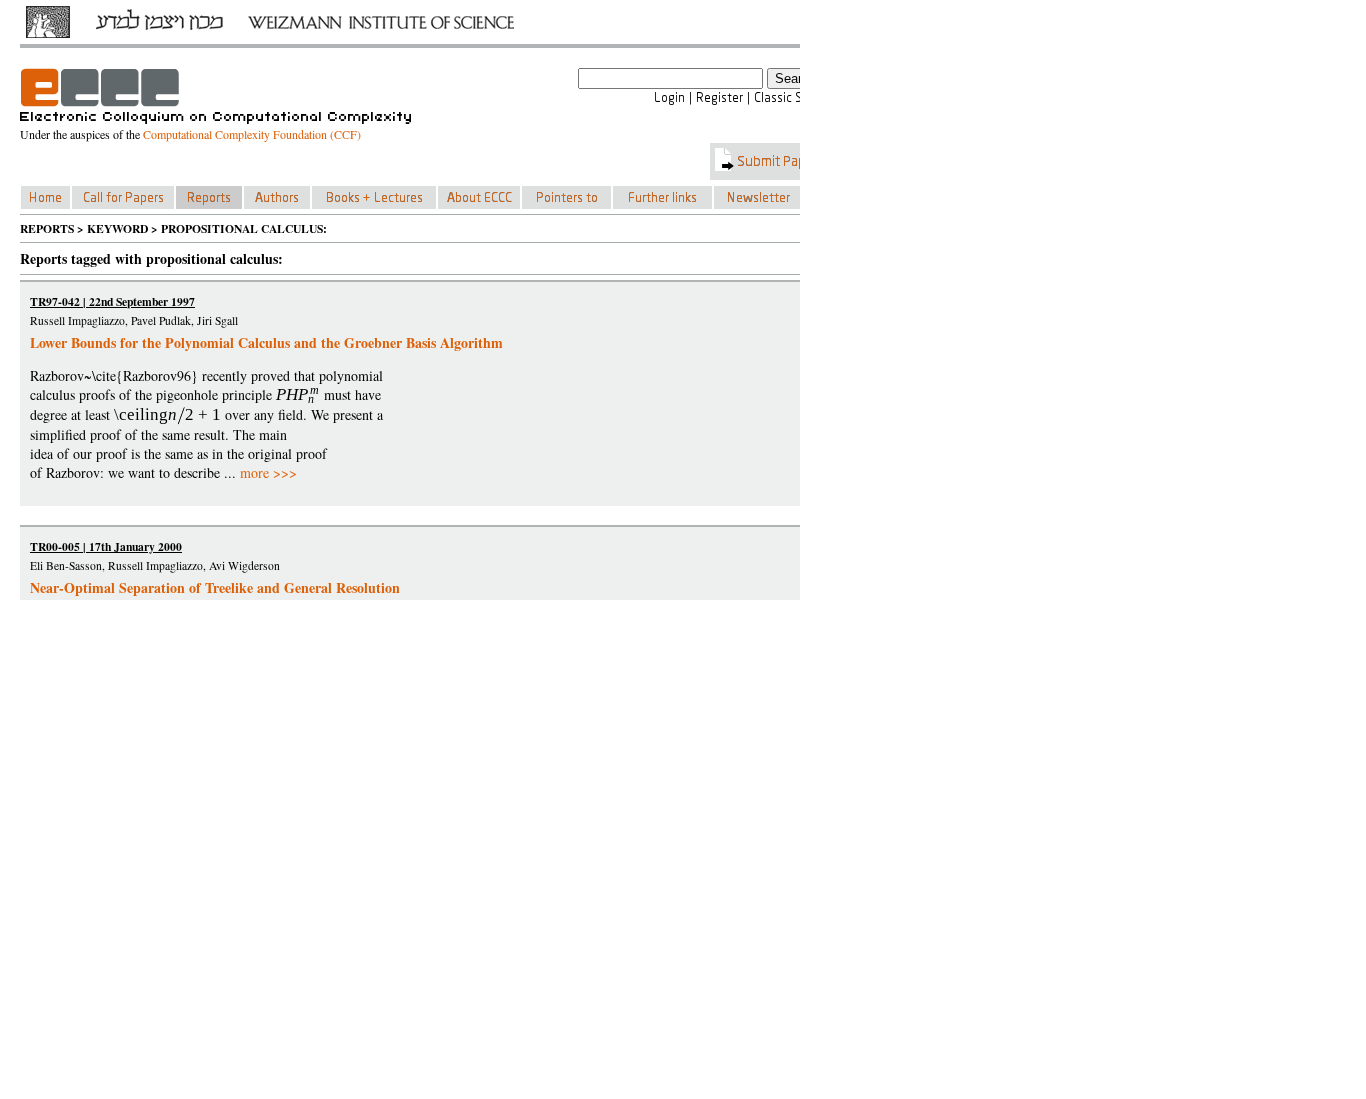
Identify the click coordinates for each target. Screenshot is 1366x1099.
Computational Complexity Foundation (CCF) (252, 134)
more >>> (268, 472)
